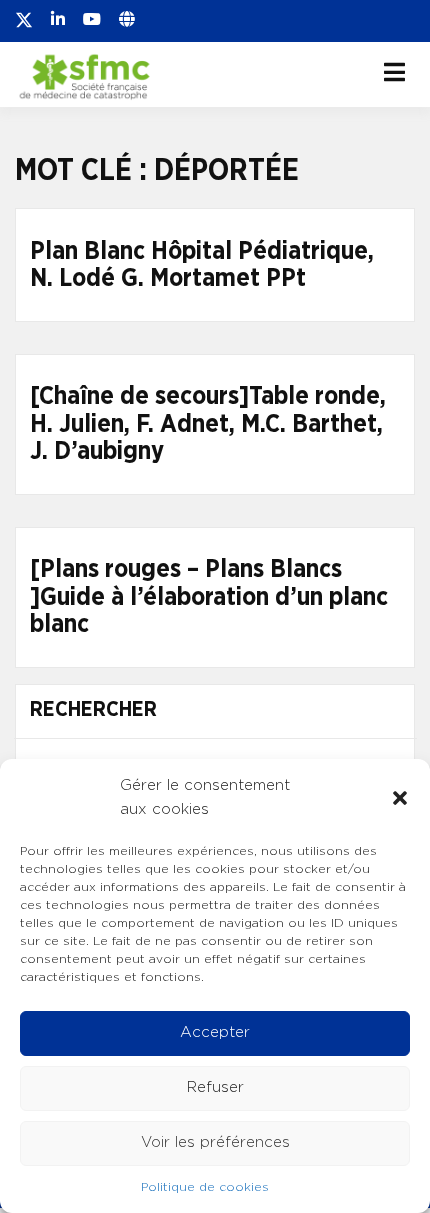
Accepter (215, 1032)
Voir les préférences (215, 1142)
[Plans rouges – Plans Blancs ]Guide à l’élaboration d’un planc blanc (209, 597)
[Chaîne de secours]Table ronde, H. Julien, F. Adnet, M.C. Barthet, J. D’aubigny (208, 424)
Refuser (215, 1087)
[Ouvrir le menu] (394, 72)
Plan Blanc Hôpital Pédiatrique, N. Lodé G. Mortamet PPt (202, 265)
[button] (400, 798)
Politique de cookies (205, 1187)
